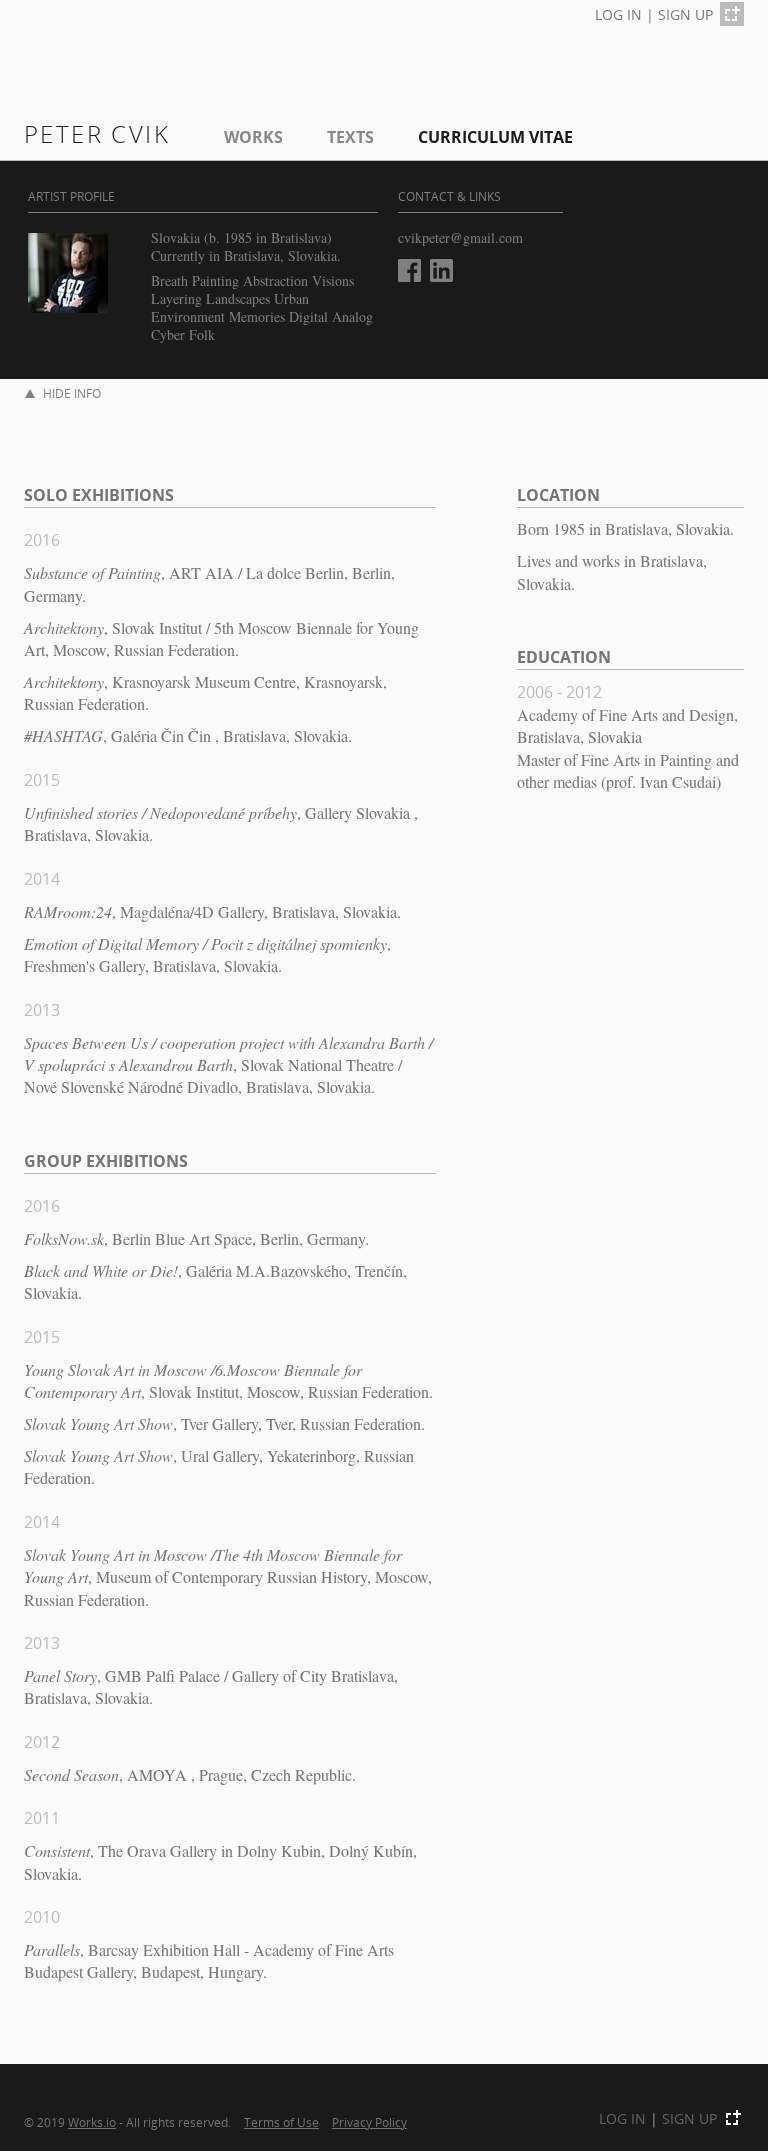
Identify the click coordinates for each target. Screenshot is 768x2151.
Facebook (409, 270)
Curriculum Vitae (495, 137)
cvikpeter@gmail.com (460, 237)
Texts (350, 137)
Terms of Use (281, 2122)
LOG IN (618, 14)
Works (253, 137)
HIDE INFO (72, 393)
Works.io (92, 2122)
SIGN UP (685, 14)
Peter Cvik (97, 133)
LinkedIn (441, 270)
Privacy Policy (369, 2122)
